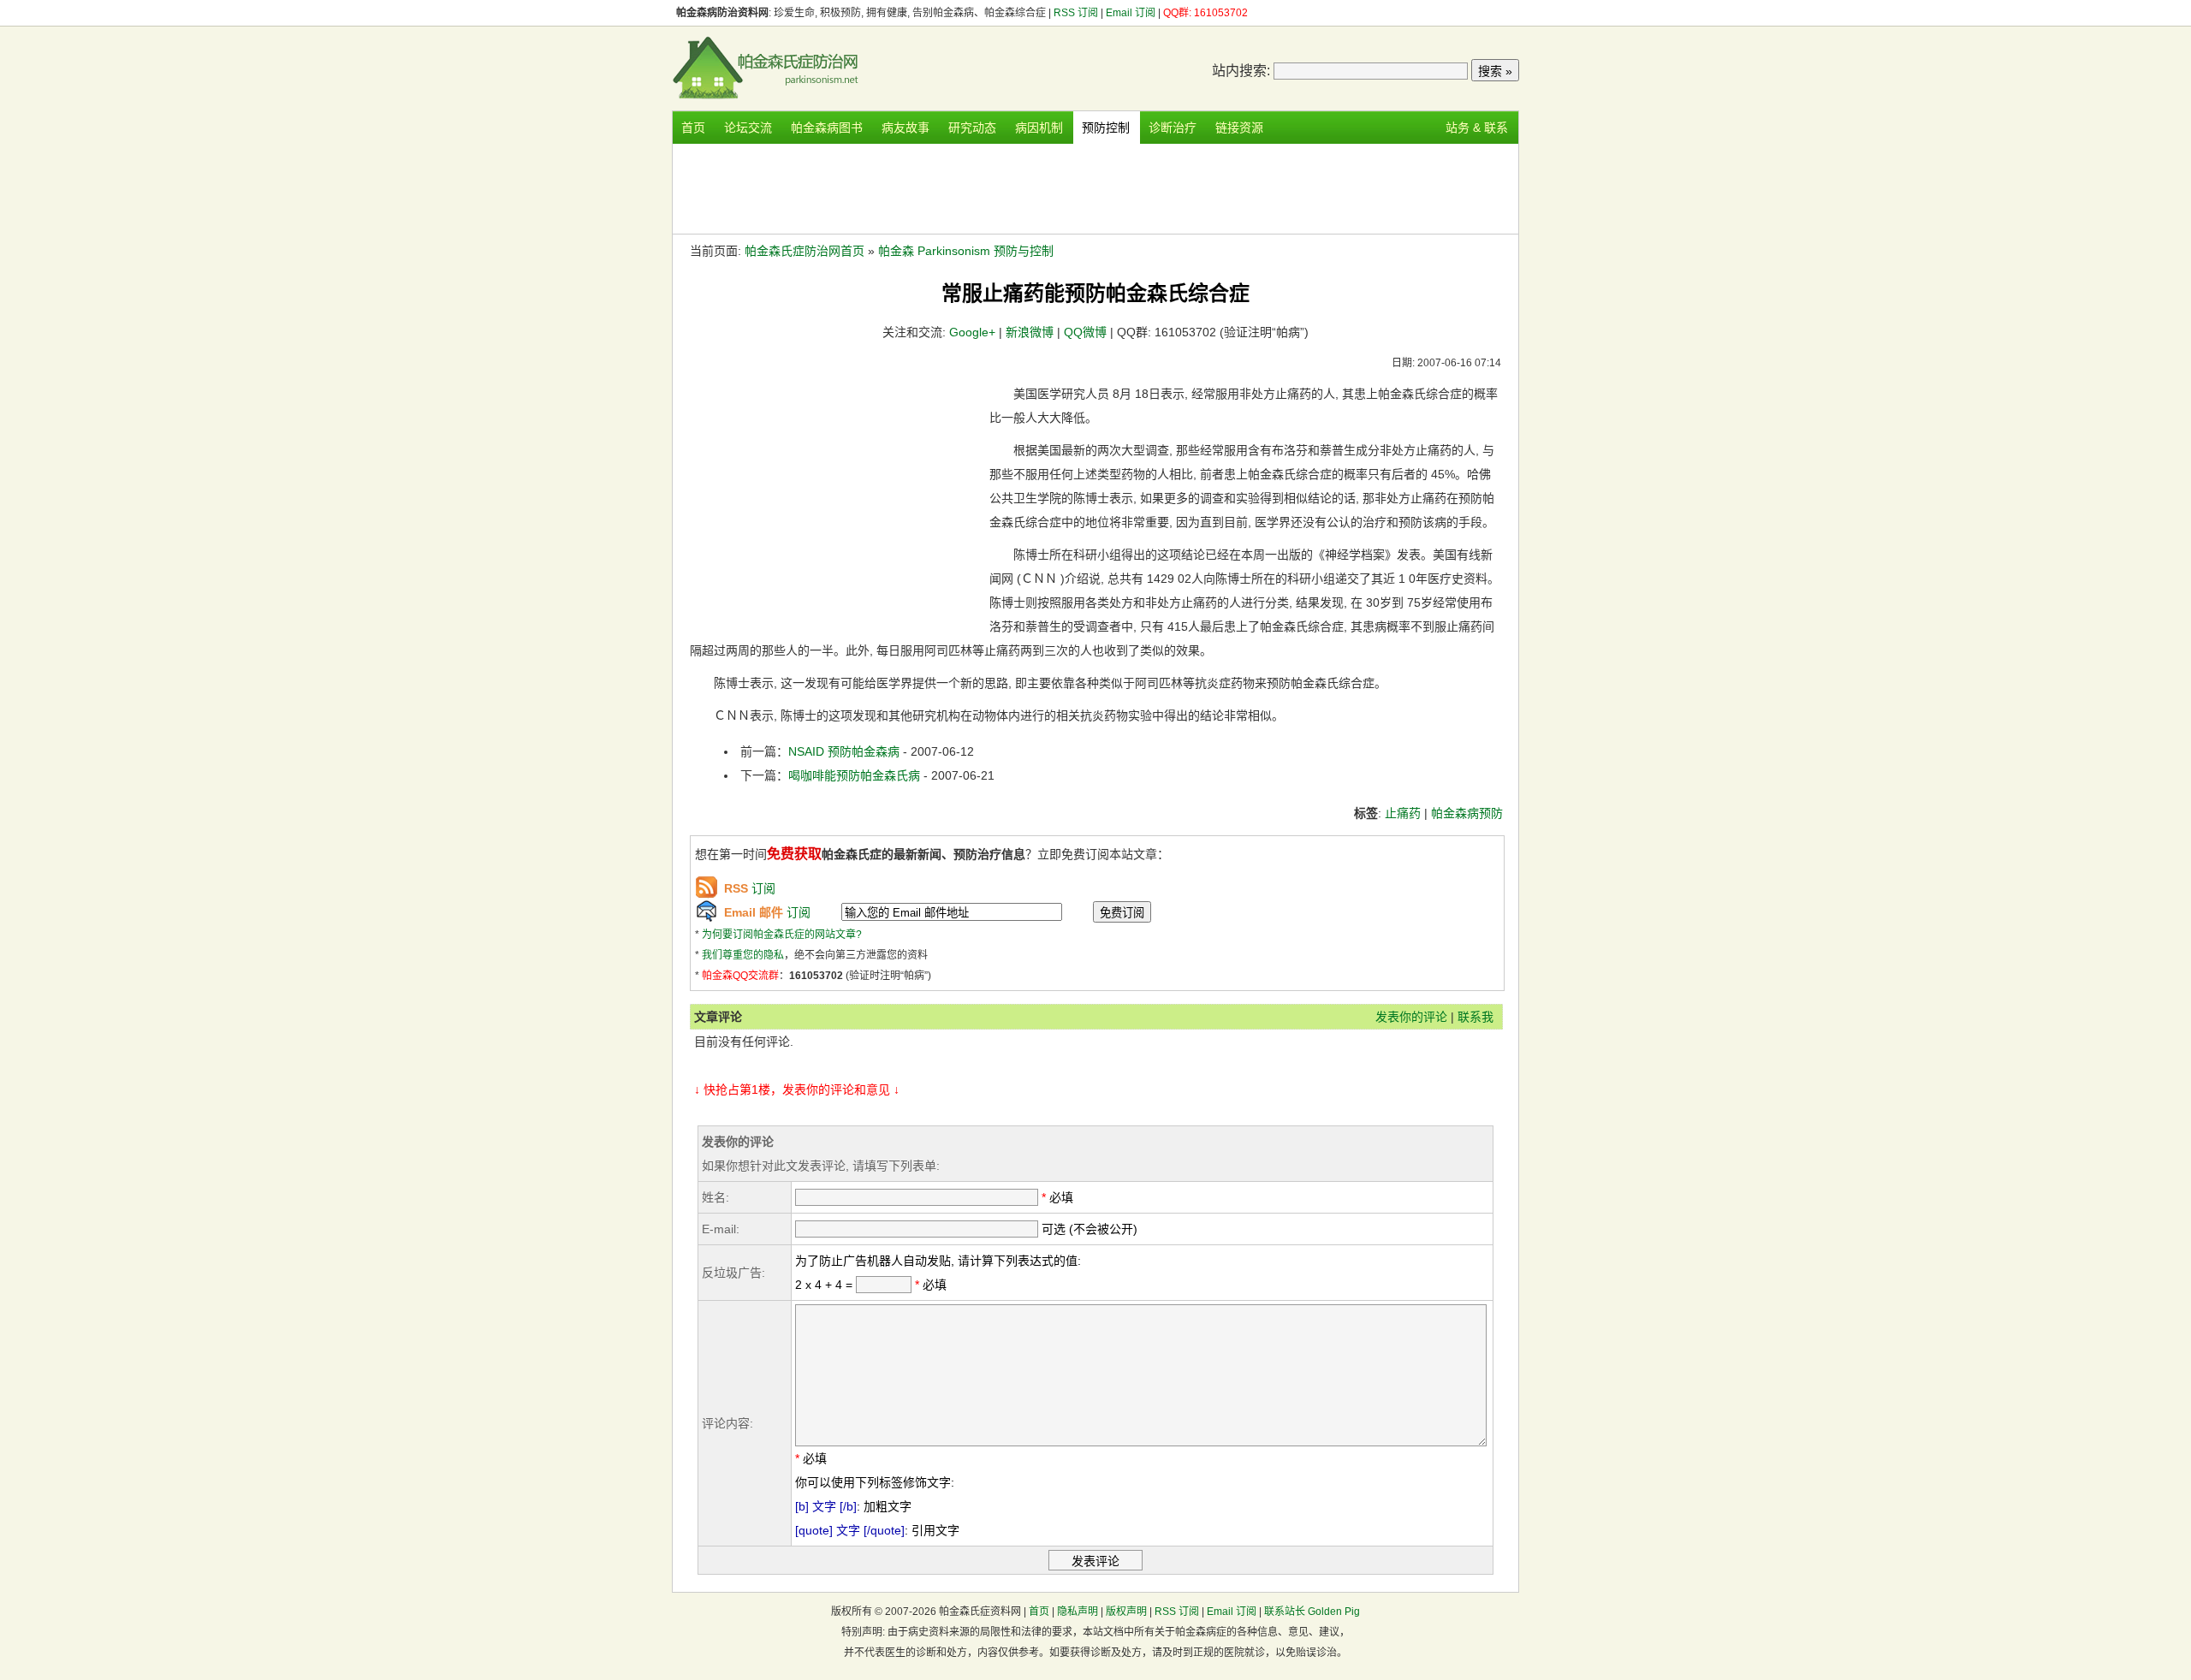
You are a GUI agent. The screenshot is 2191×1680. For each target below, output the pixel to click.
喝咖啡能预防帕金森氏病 (854, 775)
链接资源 (1239, 128)
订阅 (750, 888)
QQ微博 (1085, 332)
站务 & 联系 (1477, 128)
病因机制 (1039, 128)
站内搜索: (1241, 71)
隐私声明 (1078, 1612)
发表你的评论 (1411, 1017)
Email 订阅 (1131, 13)
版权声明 (1126, 1612)
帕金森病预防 (1467, 813)
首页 (693, 128)
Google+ (972, 332)
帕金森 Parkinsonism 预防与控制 (966, 251)
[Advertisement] (1095, 187)
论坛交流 (748, 128)
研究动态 (972, 128)
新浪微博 (1030, 332)
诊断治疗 (1173, 128)
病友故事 (905, 128)
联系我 (1476, 1017)
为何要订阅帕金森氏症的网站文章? (782, 935)
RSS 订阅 (1077, 13)
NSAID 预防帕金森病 (846, 751)
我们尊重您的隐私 (743, 955)
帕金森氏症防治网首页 (805, 251)
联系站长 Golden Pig (1312, 1612)
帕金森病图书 (827, 128)
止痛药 (1403, 813)
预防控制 (1106, 128)
